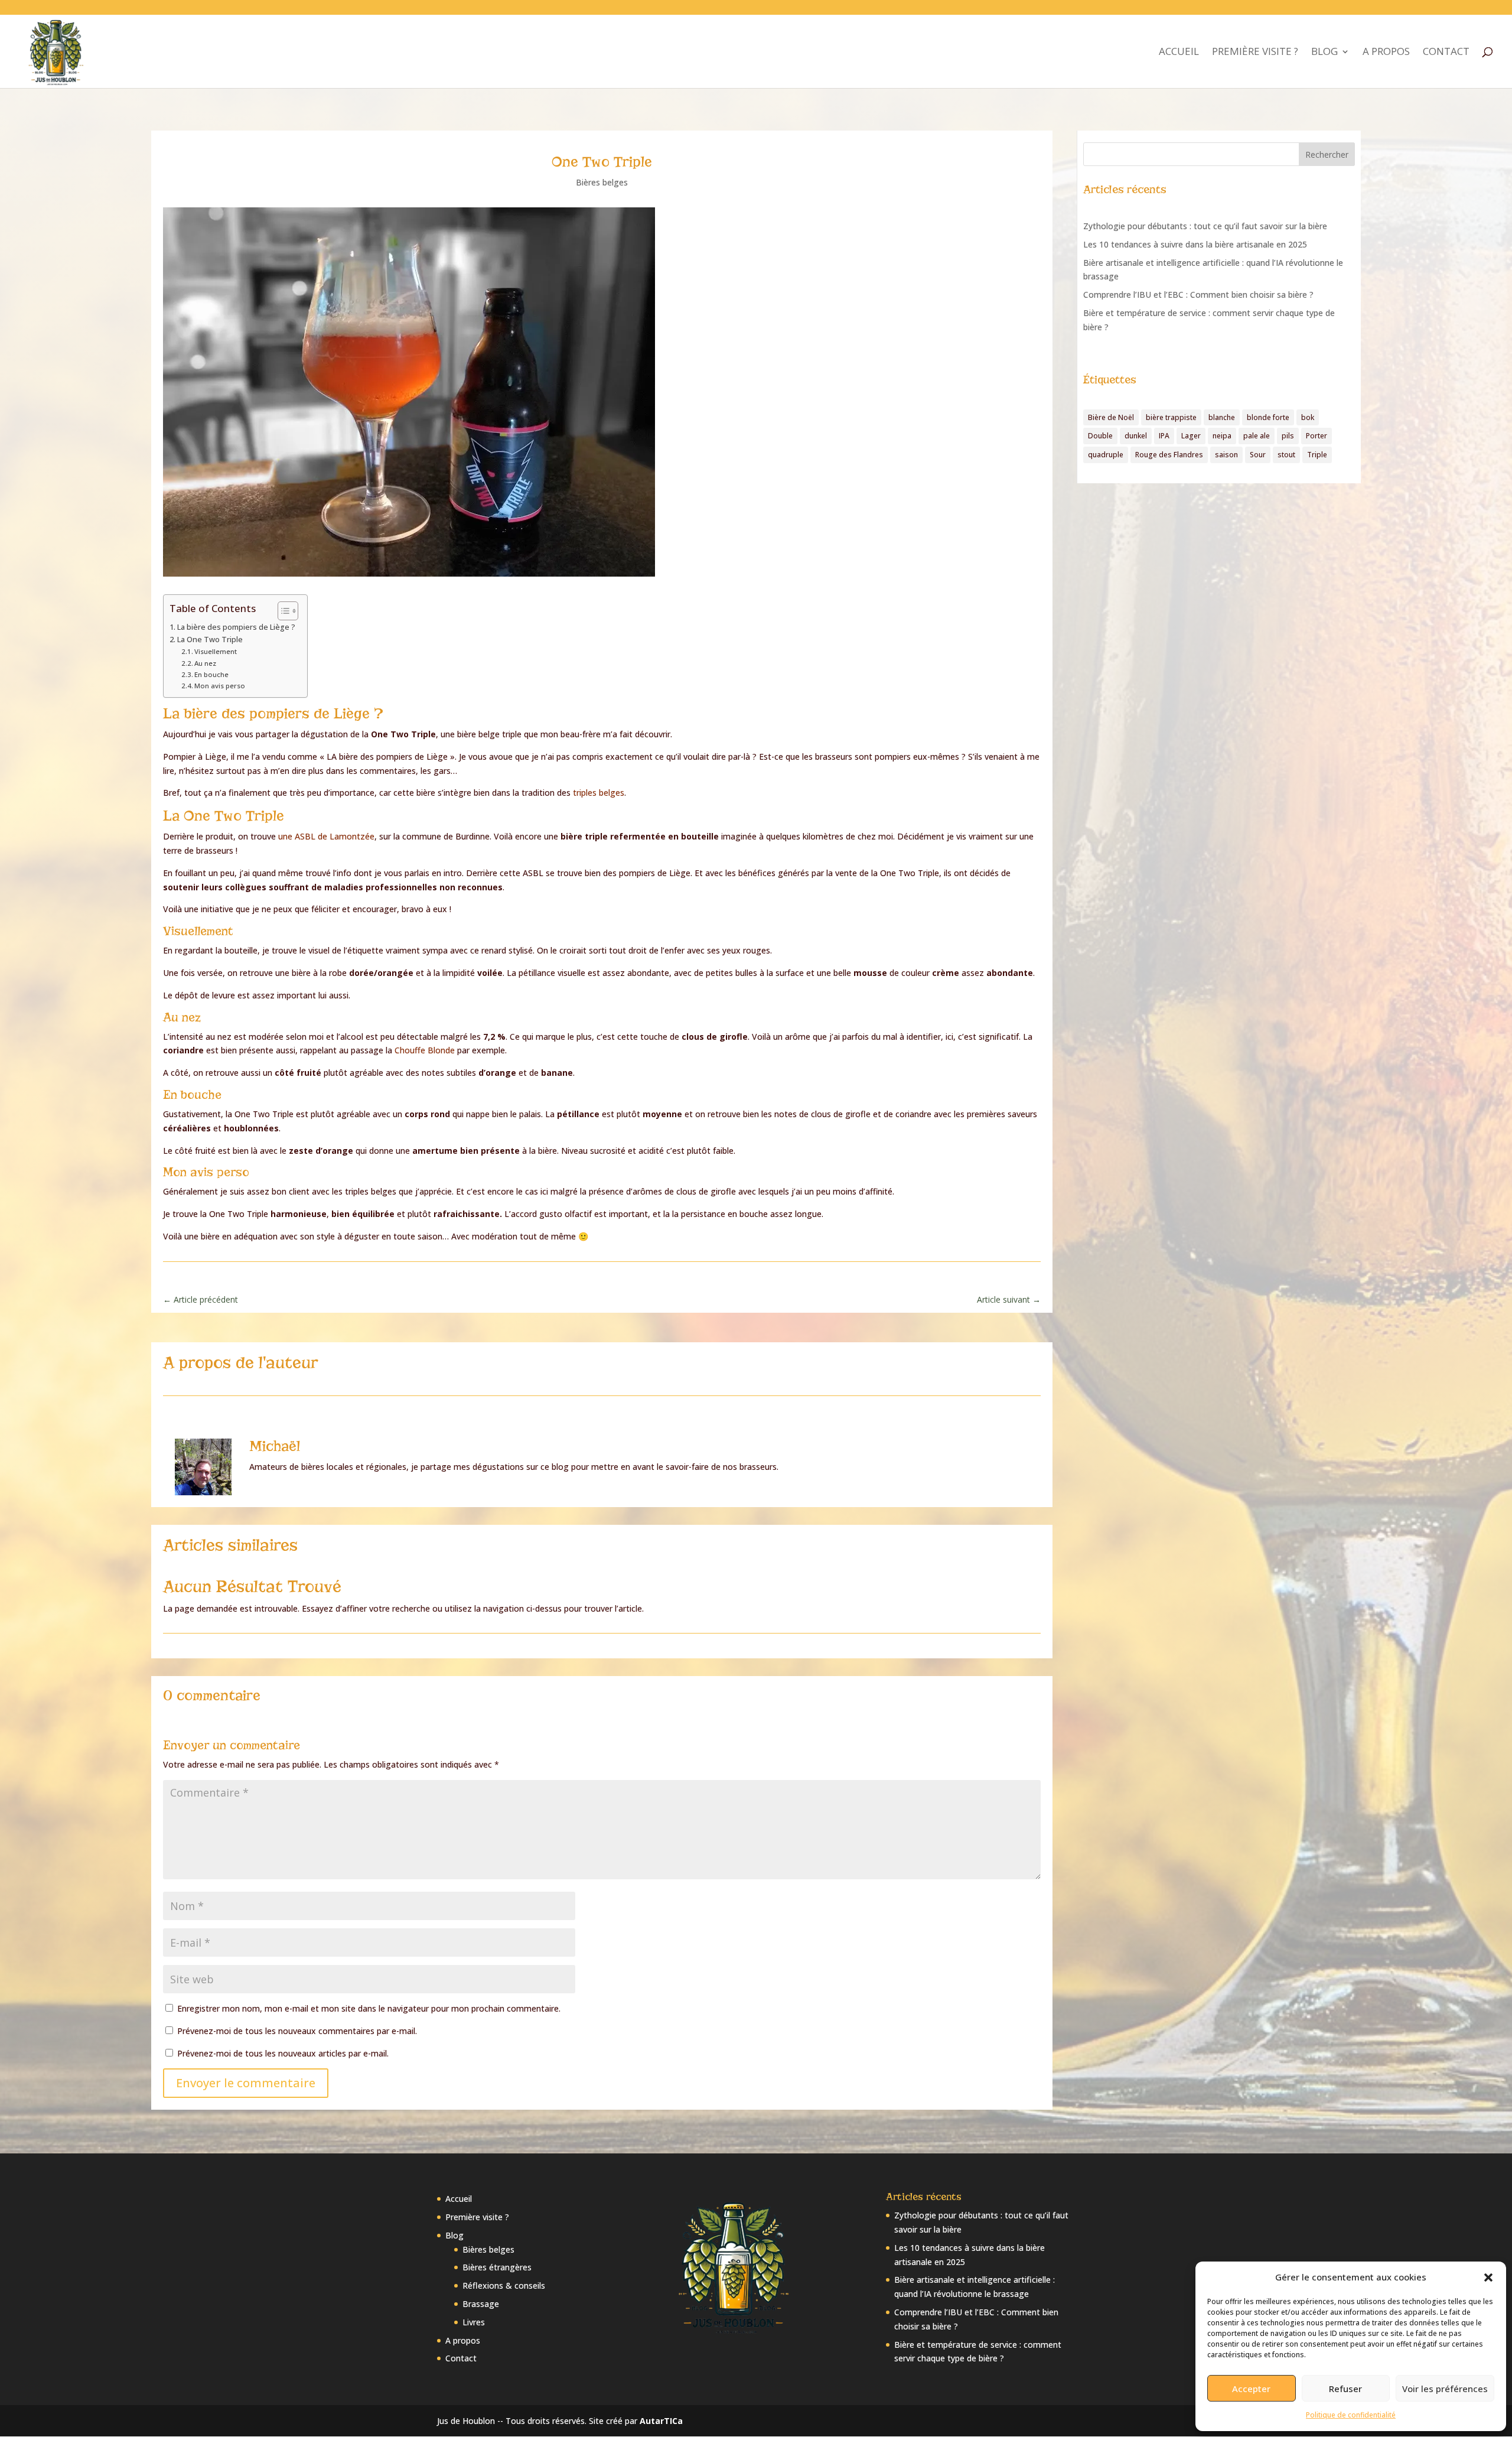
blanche (1222, 417)
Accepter (1251, 2389)
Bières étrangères (497, 2267)
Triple (1317, 455)
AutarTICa (661, 2421)
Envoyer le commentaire (246, 2083)
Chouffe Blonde (425, 1050)
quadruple (1106, 455)
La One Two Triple (210, 640)
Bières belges (602, 182)
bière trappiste (1171, 417)
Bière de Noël (1111, 417)
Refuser (1345, 2389)
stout (1286, 455)
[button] (1488, 2277)
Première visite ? (1255, 53)
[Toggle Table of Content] (282, 611)
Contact (1446, 53)
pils (1288, 436)
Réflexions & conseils (504, 2285)
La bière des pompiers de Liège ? (236, 627)
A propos (1386, 53)
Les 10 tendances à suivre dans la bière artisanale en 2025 (1195, 244)
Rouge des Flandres (1169, 455)
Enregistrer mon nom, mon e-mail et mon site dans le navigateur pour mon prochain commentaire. (369, 2008)
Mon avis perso (220, 686)
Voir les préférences (1445, 2389)
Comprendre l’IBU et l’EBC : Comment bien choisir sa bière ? (1198, 295)
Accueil (1179, 53)
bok (1308, 417)
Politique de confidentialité (1351, 2415)
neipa (1222, 436)
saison (1226, 455)
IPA (1164, 436)
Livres (474, 2322)
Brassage (481, 2304)
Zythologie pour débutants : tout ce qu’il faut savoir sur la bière (1205, 226)
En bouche (211, 674)
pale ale (1257, 436)
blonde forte (1268, 417)
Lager (1191, 436)
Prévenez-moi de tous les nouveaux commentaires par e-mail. (297, 2031)
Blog (1324, 53)
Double (1100, 436)
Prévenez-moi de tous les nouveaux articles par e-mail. (283, 2053)
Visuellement (216, 651)
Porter (1317, 436)
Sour (1258, 455)
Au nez (205, 663)
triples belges (599, 793)
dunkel (1136, 436)
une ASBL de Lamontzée (326, 836)
